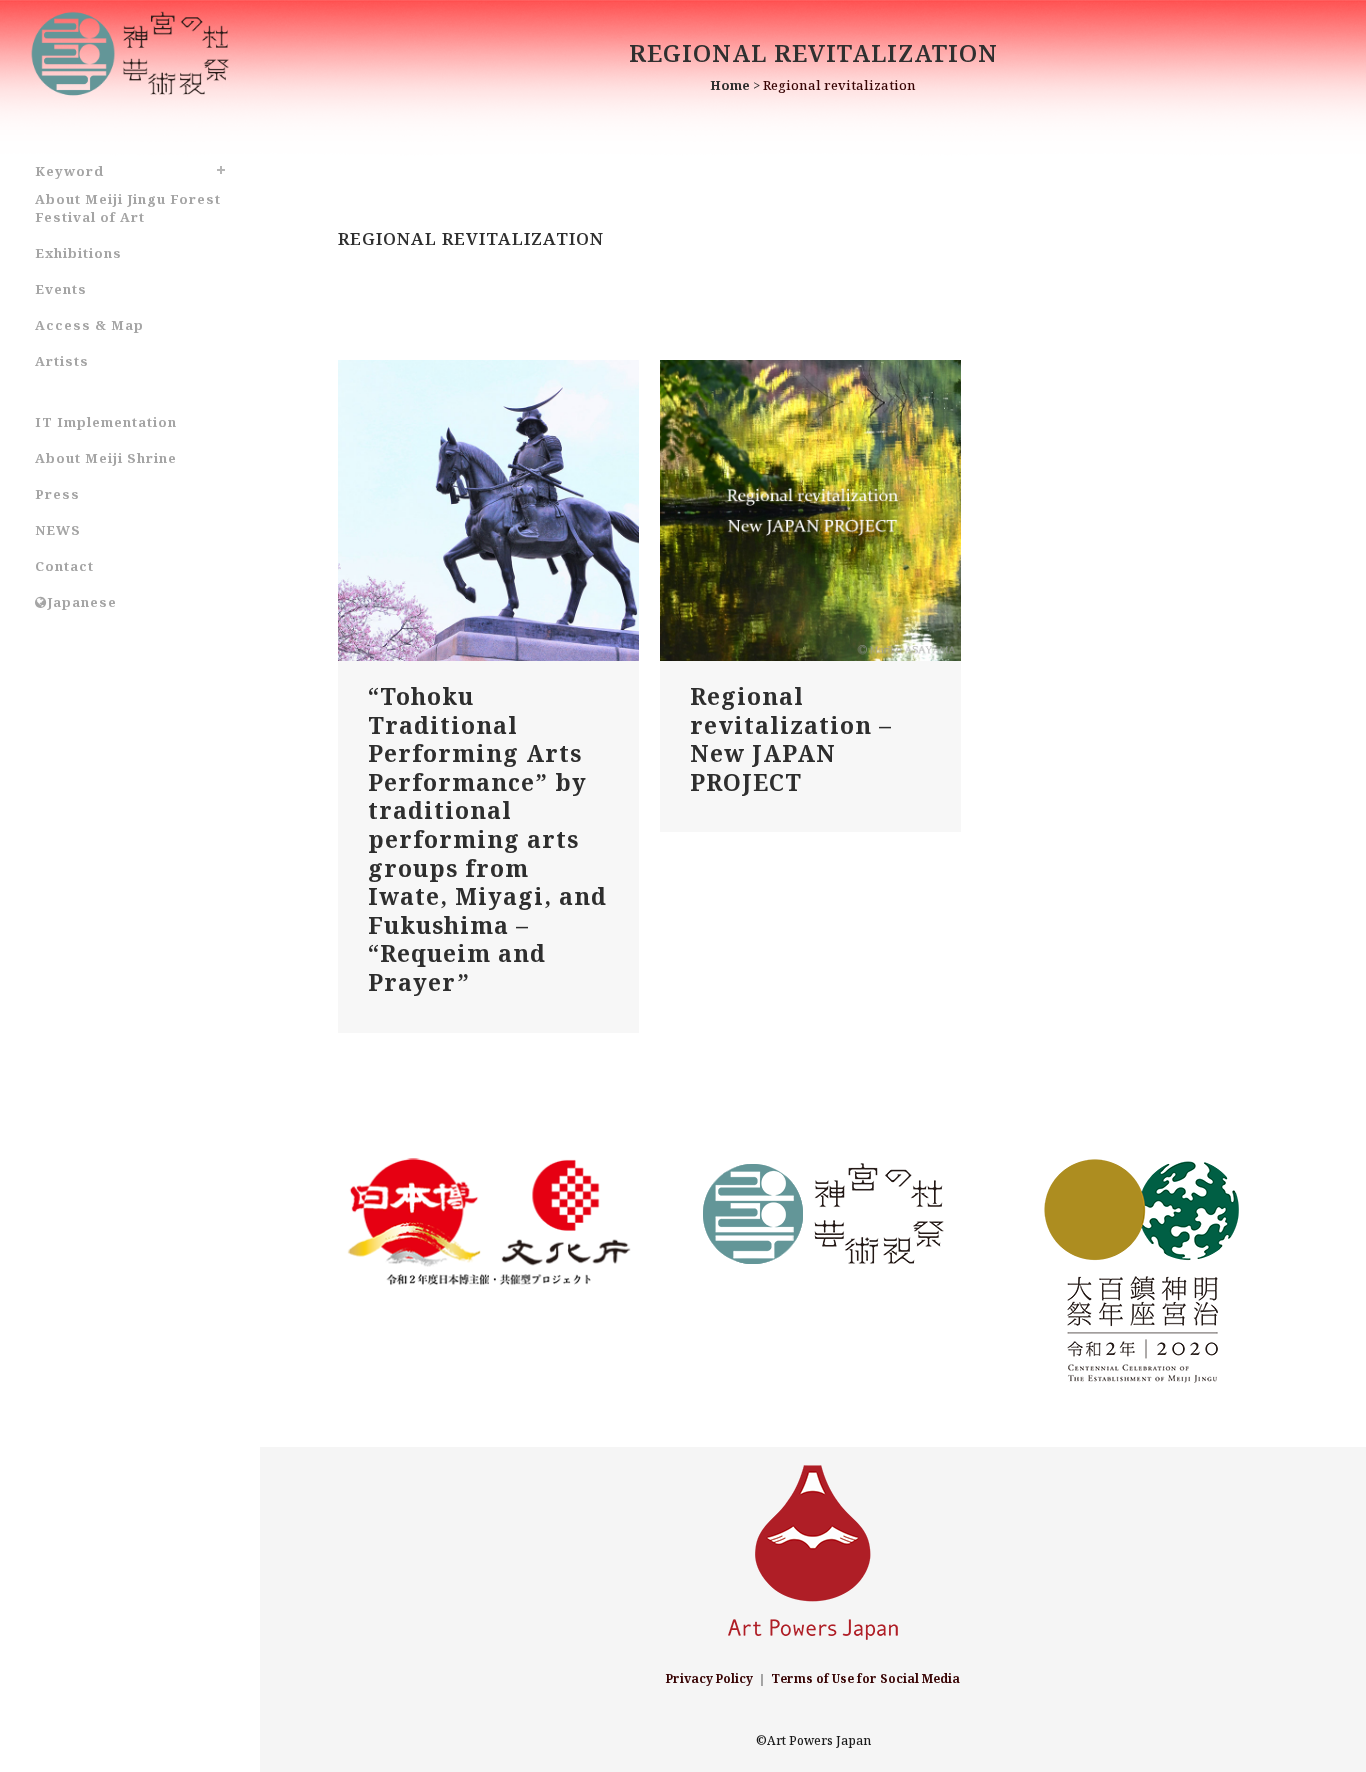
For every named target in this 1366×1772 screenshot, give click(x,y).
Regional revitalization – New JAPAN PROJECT (791, 739)
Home (730, 85)
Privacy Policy (709, 1678)
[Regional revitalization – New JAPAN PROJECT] (810, 510)
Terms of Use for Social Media (865, 1678)
